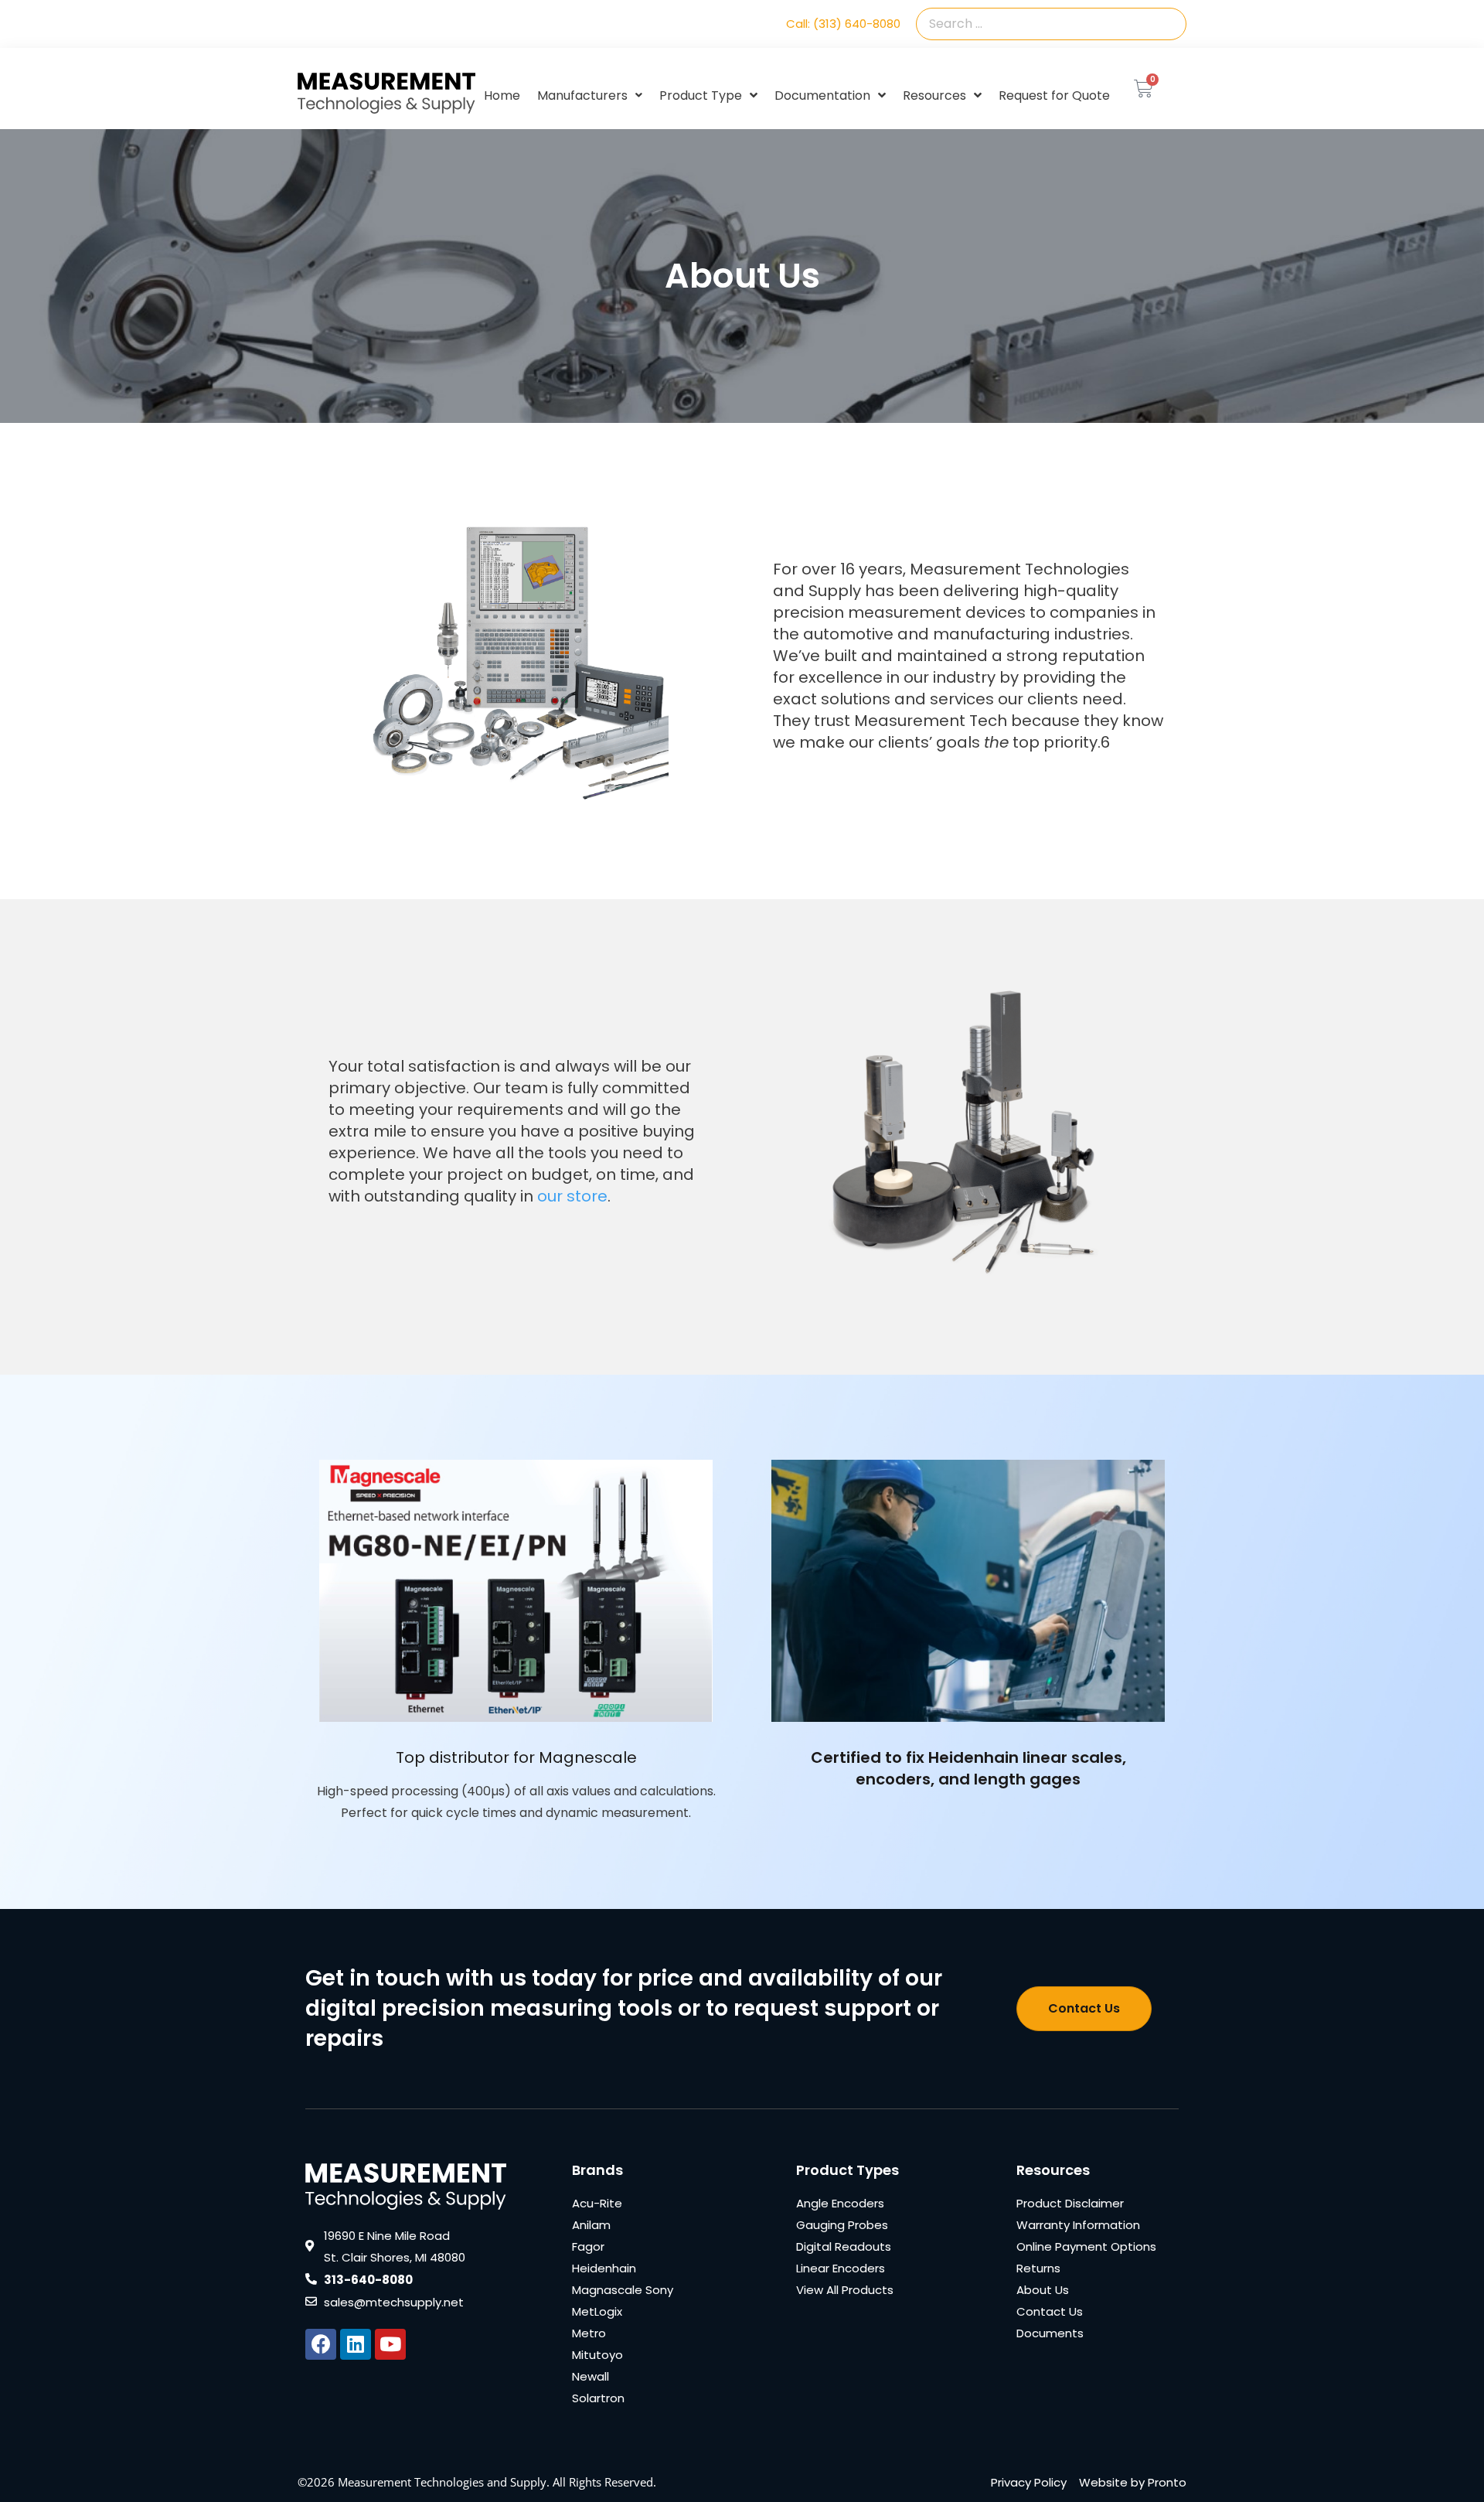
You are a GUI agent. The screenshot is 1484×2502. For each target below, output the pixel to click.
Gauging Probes (842, 2225)
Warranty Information (1078, 2225)
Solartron (598, 2398)
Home (502, 95)
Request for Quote (1054, 95)
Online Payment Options (1086, 2246)
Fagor (588, 2246)
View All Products (845, 2290)
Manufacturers (582, 95)
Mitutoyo (597, 2355)
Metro (589, 2333)
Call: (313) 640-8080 (843, 24)
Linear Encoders (841, 2268)
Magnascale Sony (623, 2290)
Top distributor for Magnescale (516, 1757)
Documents (1050, 2333)
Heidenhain (604, 2268)
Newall (591, 2376)
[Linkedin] (356, 2344)
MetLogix (597, 2311)
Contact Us (1050, 2311)
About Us (1043, 2290)
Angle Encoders (840, 2203)
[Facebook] (321, 2344)
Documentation (822, 95)
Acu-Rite (597, 2203)
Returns (1038, 2268)
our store (572, 1196)
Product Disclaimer (1070, 2203)
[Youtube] (390, 2344)
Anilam (591, 2225)
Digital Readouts (844, 2246)
